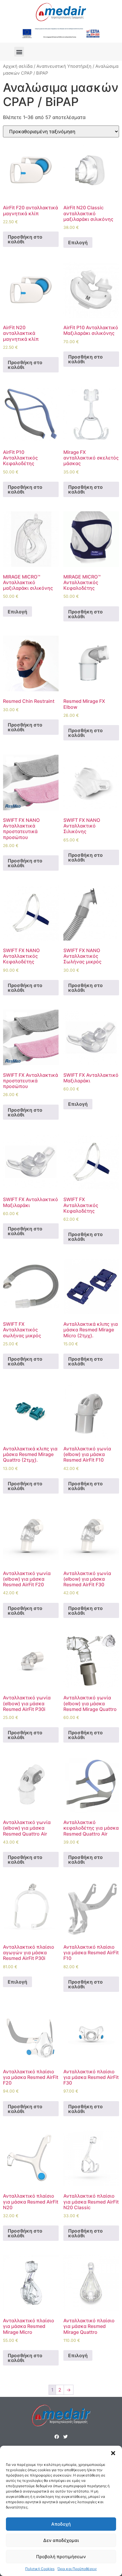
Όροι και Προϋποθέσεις (77, 2569)
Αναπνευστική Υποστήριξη (64, 66)
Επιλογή (78, 242)
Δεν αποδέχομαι (61, 2540)
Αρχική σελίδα (18, 66)
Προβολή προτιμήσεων (61, 2557)
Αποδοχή (61, 2524)
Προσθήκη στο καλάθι (25, 239)
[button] (113, 2453)
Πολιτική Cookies (40, 2569)
